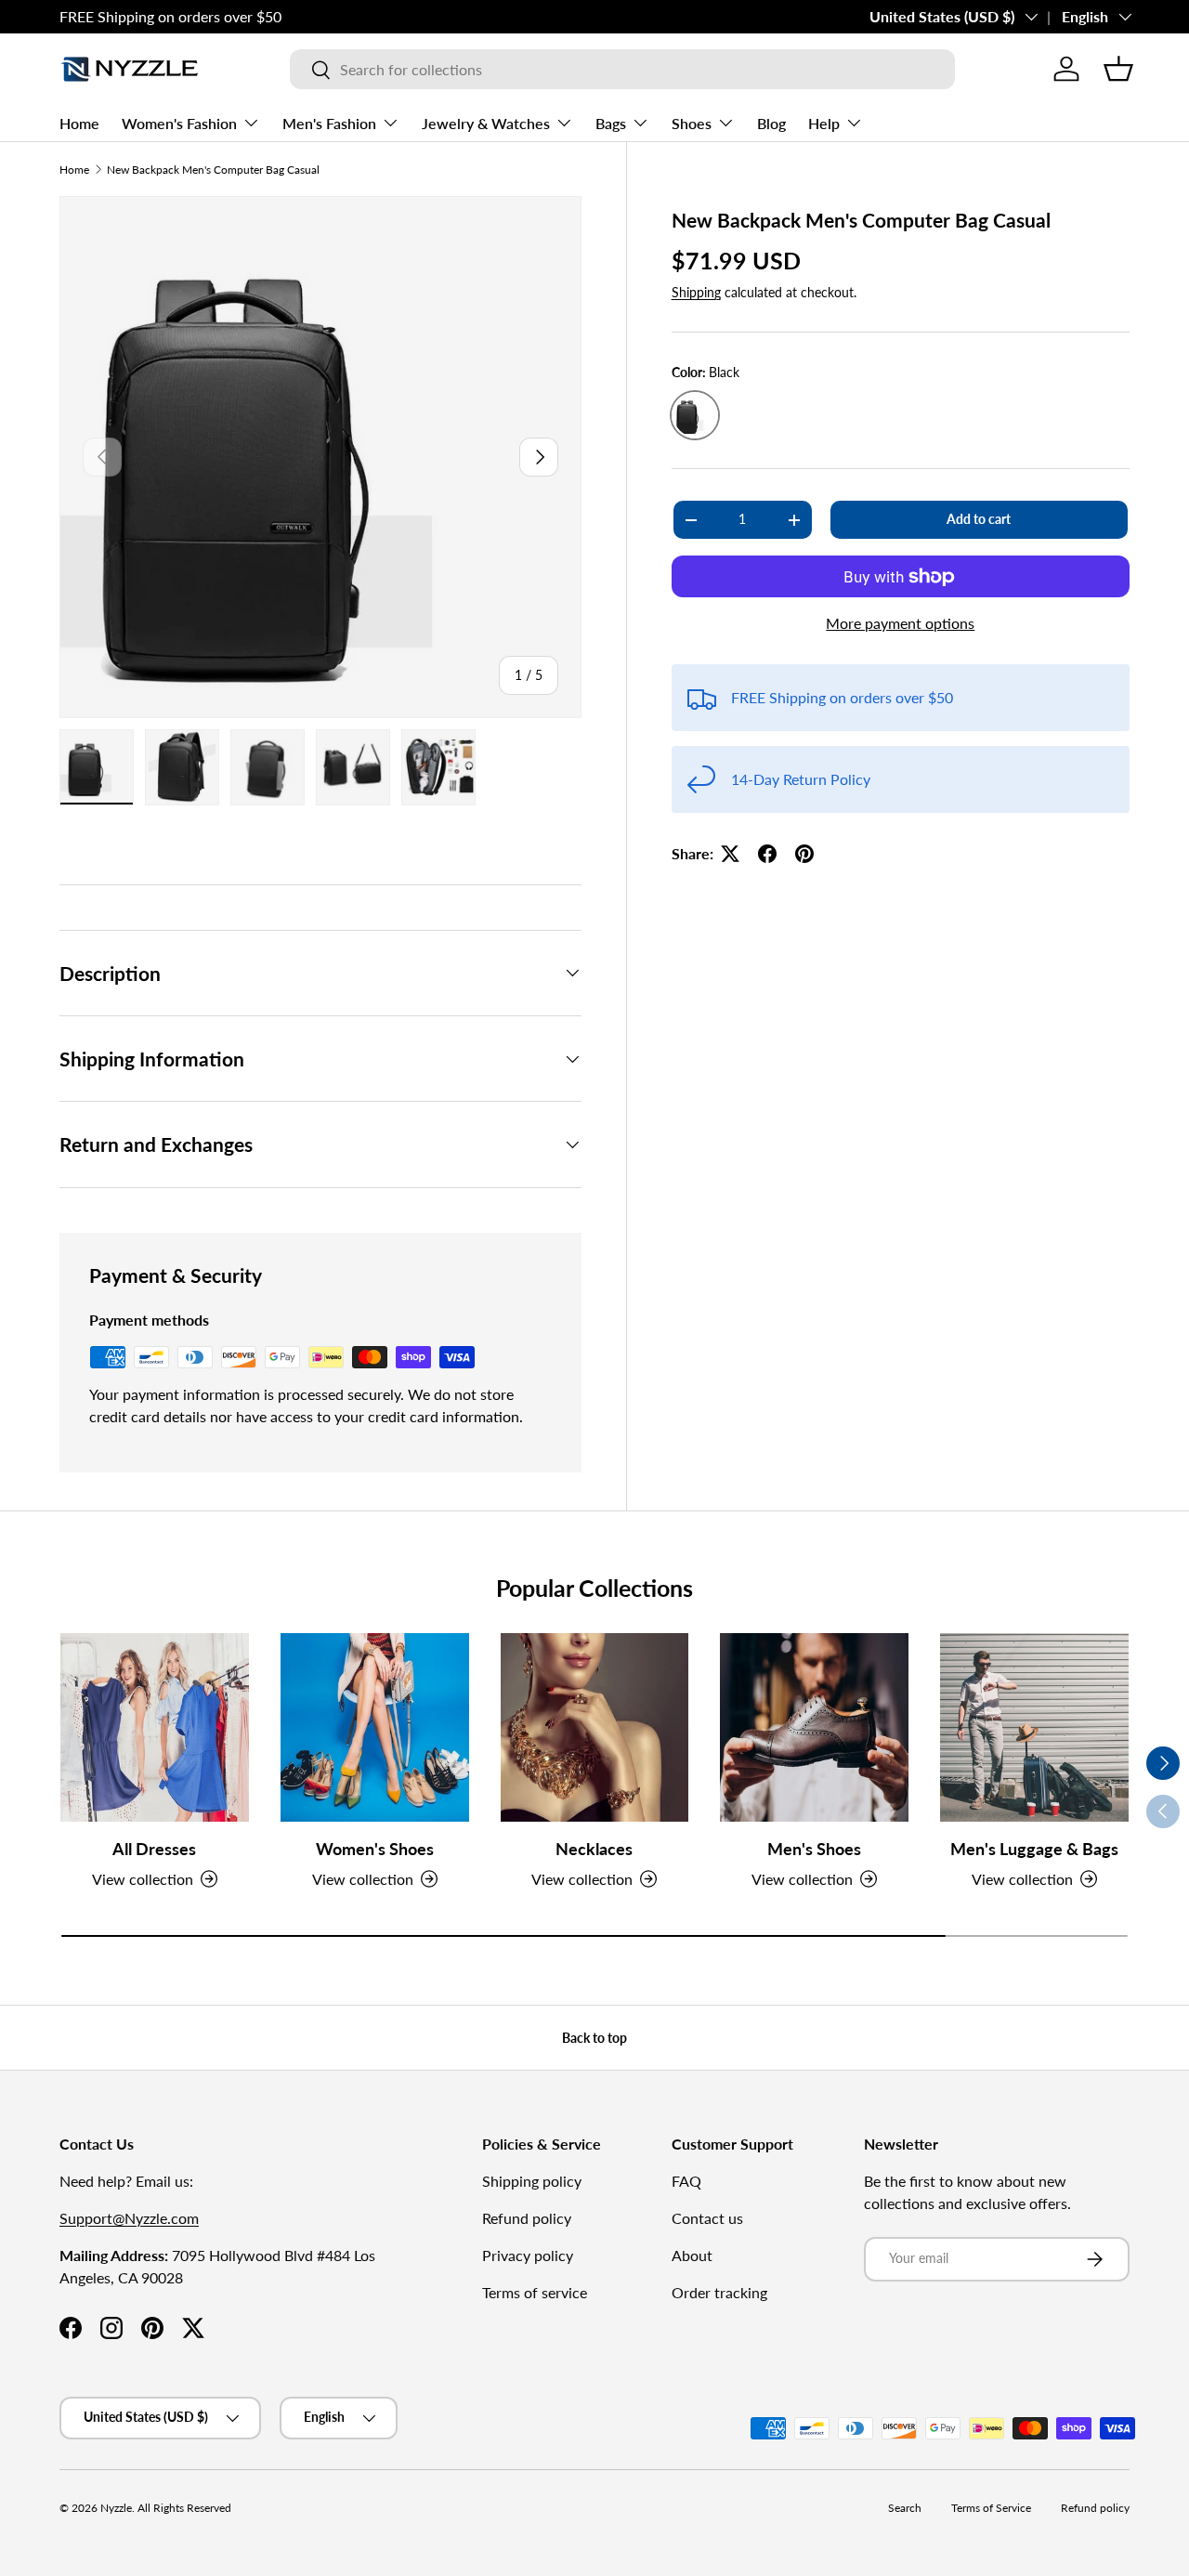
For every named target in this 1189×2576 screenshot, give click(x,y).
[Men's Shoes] (814, 1727)
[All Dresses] (155, 1727)
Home (79, 123)
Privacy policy (528, 2255)
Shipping (696, 292)
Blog (771, 123)
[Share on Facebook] (767, 854)
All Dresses (154, 1849)
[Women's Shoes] (375, 1727)
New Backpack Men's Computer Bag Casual (213, 170)
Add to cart (979, 519)
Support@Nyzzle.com (129, 2218)
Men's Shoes (814, 1849)
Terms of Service (991, 2508)
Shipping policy (532, 2181)
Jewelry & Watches (486, 123)
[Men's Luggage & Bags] (1034, 1727)
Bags (611, 123)
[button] (1118, 69)
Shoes (692, 123)
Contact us (707, 2218)
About (692, 2255)
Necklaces (594, 1849)
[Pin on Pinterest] (804, 854)
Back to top (594, 2038)
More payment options (900, 623)
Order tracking (719, 2292)
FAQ (686, 2181)
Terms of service (535, 2292)
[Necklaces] (595, 1727)
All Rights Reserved (184, 2508)
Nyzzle (116, 2508)
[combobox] (622, 69)
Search (905, 2508)
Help (824, 123)
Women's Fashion (179, 123)
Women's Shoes (375, 1849)
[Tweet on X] (730, 854)
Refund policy (527, 2218)
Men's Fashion (329, 123)
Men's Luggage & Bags (1034, 1849)
